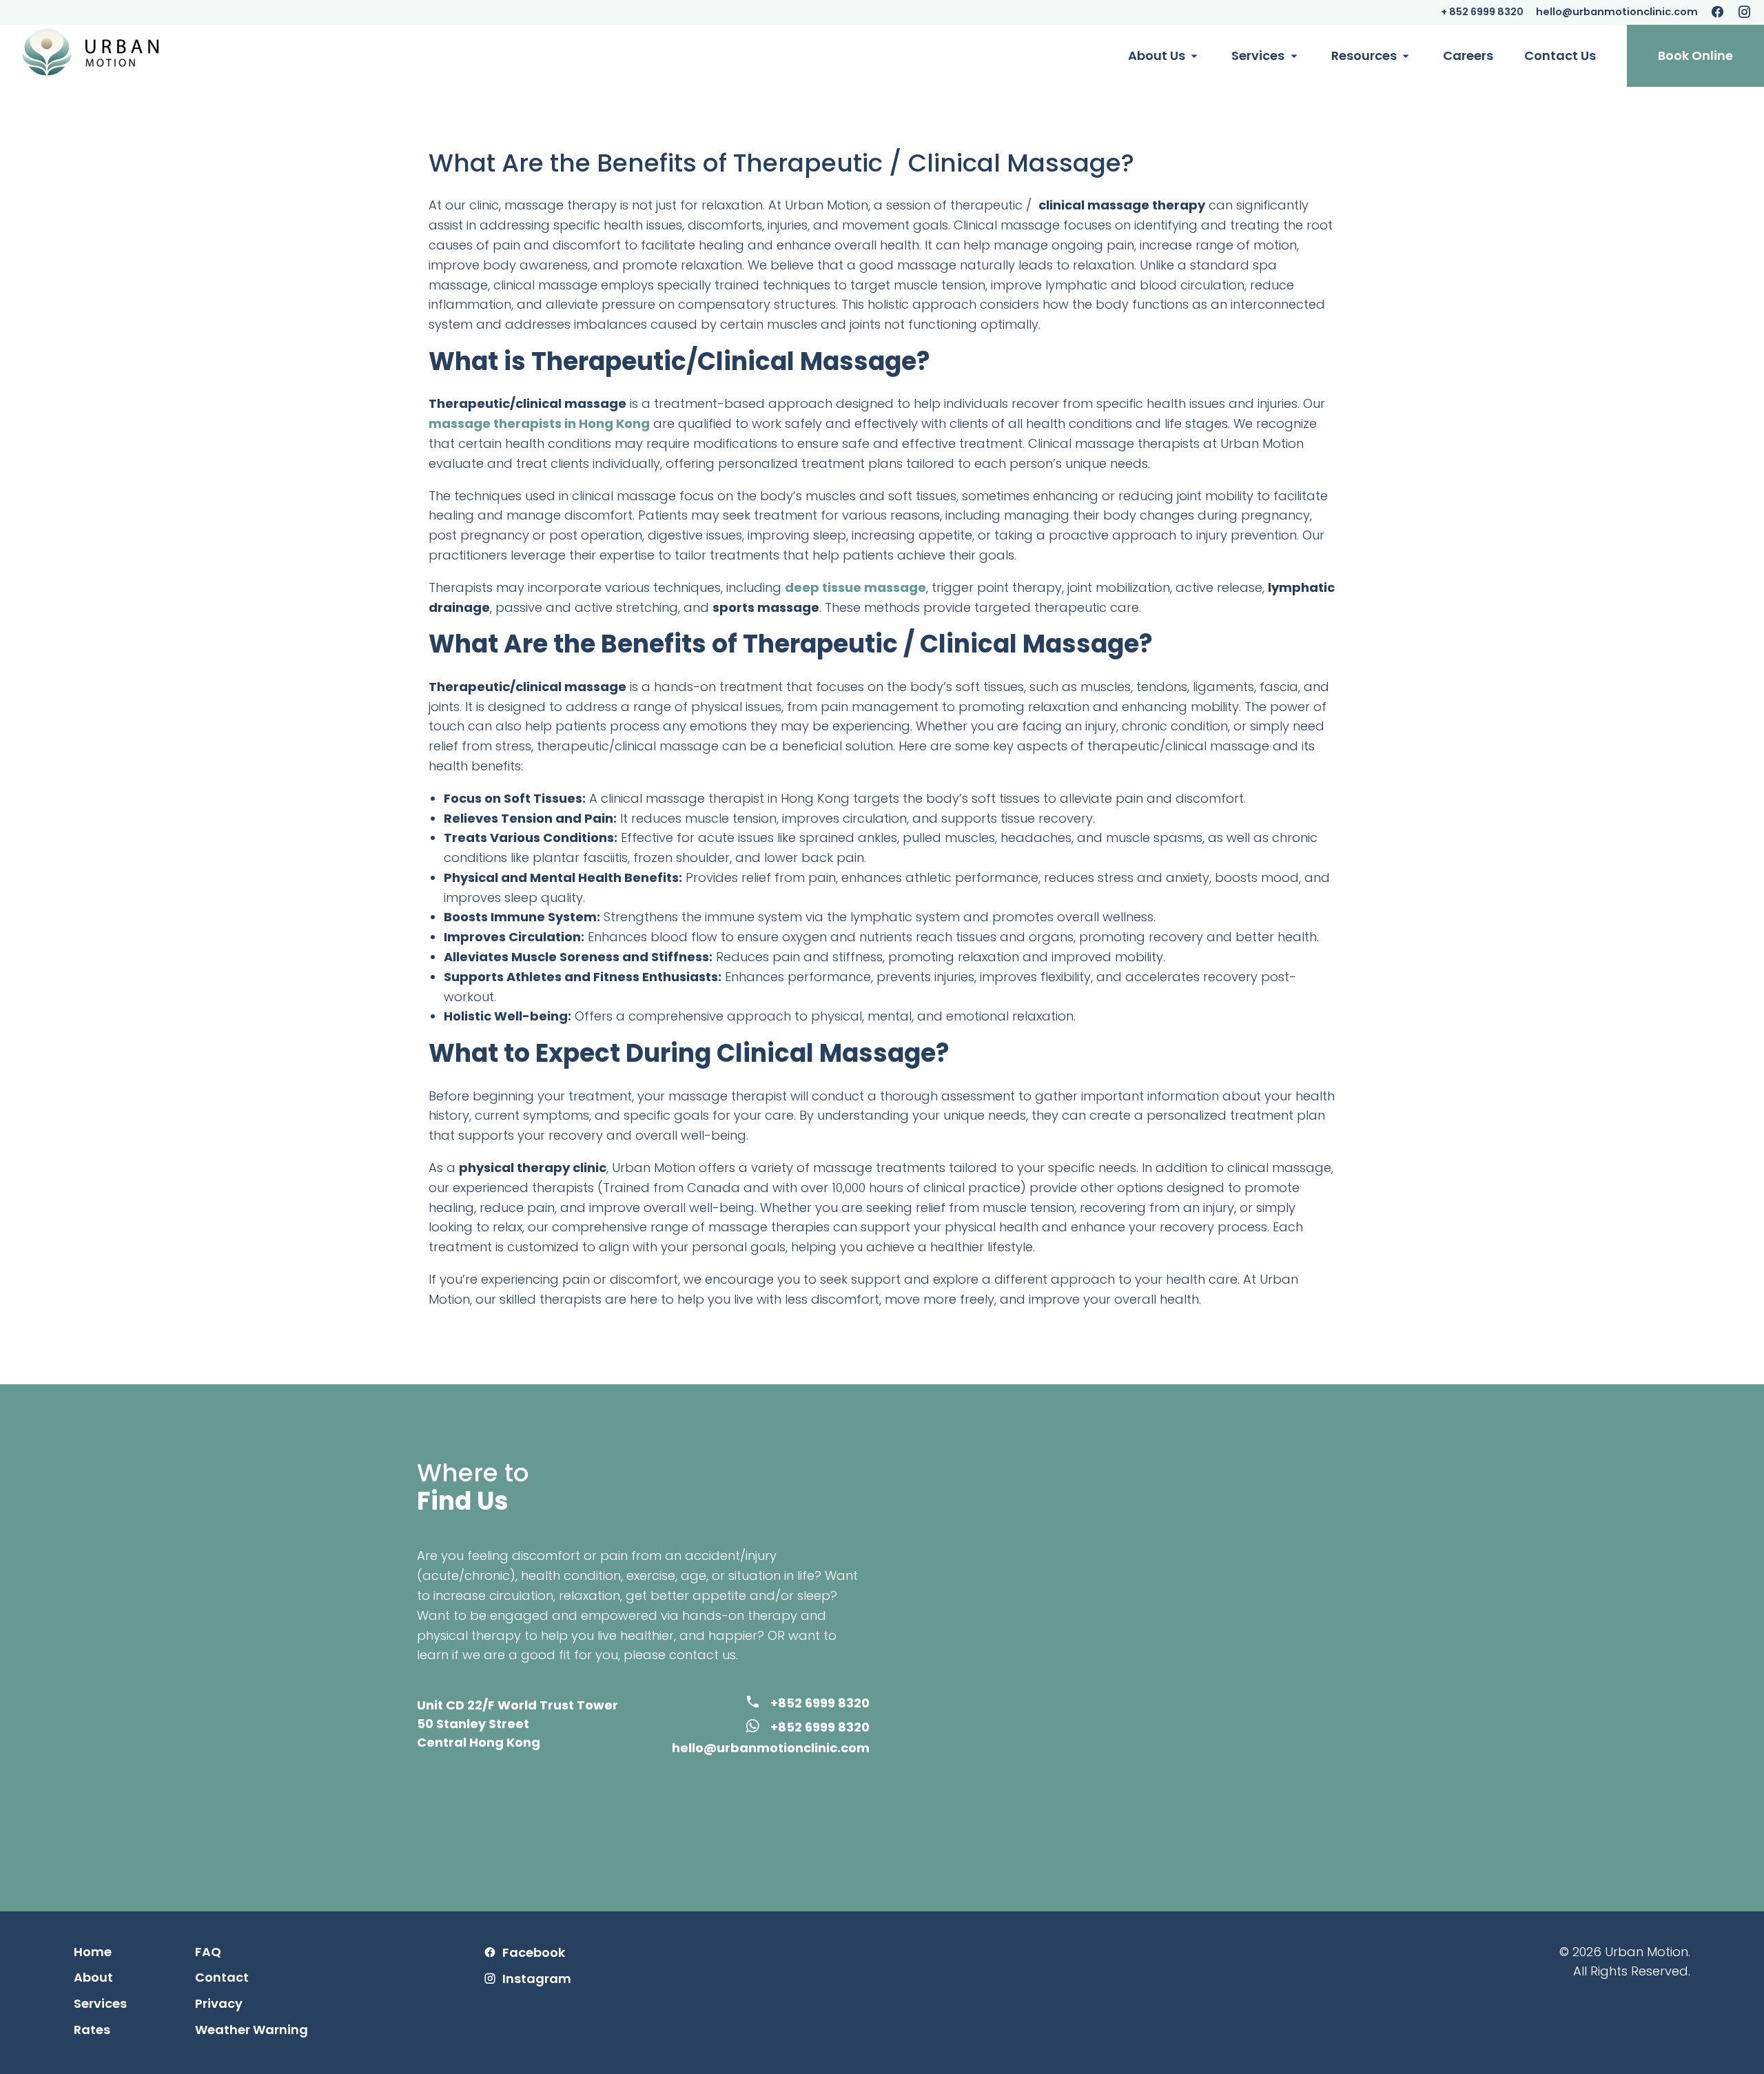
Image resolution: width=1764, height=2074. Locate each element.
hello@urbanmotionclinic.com (1617, 12)
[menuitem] (1164, 56)
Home (93, 1952)
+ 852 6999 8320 (1482, 12)
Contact (222, 1978)
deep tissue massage (855, 587)
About (93, 1978)
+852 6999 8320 (820, 1703)
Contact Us (1560, 55)
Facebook (534, 1953)
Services (1258, 55)
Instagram (537, 1979)
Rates (92, 2030)
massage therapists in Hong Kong (539, 423)
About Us (1157, 55)
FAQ (208, 1952)
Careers (1468, 55)
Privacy (219, 2004)
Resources (1364, 55)
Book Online (1695, 55)
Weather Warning (252, 2030)
